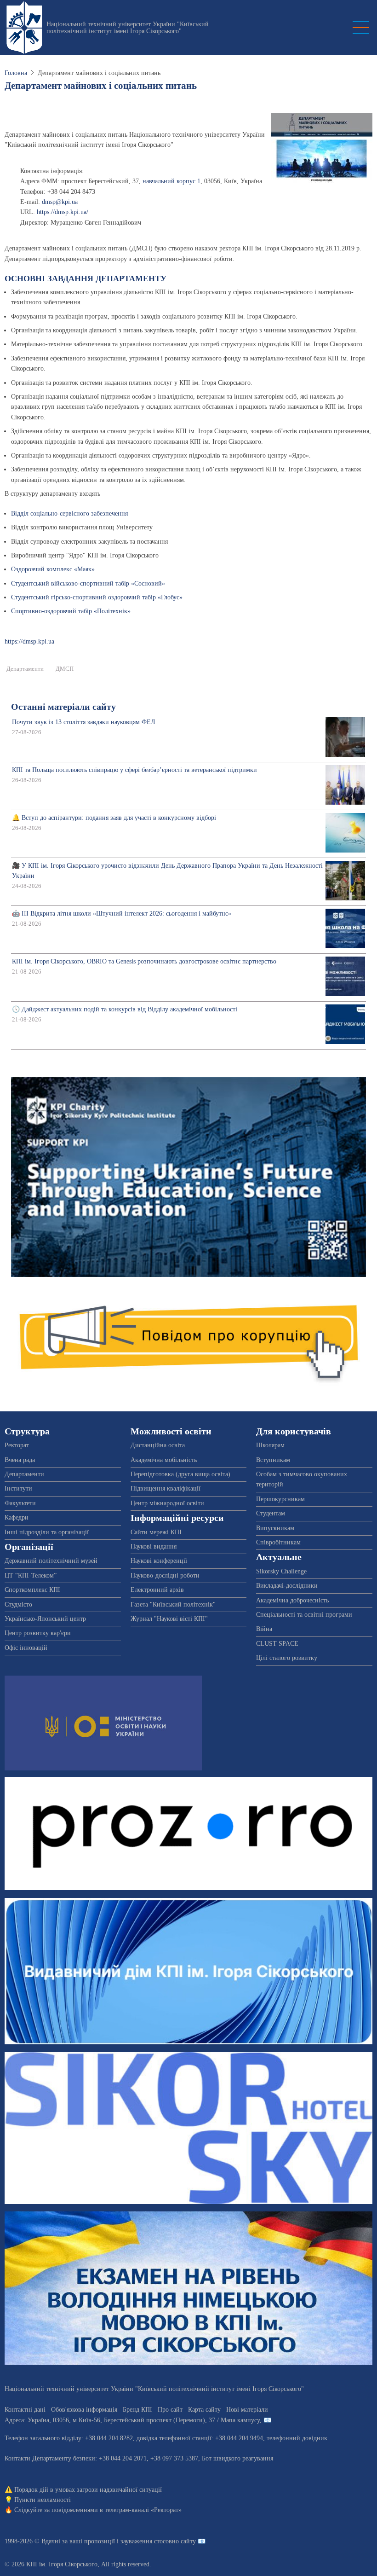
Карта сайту (204, 2410)
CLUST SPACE (277, 1644)
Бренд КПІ (137, 2410)
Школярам (270, 1445)
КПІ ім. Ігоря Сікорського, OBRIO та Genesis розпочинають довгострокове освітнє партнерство (144, 961)
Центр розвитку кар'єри (38, 1633)
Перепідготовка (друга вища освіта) (180, 1474)
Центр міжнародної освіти (167, 1503)
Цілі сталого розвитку (287, 1658)
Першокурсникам (280, 1499)
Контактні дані (25, 2410)
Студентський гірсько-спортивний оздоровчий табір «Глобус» (97, 597)
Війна (264, 1629)
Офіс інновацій (26, 1648)
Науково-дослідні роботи (165, 1575)
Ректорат (17, 1445)
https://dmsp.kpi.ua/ (63, 212)
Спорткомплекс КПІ (32, 1590)
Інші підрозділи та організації (47, 1532)
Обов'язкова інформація (84, 2410)
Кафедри (17, 1517)
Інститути (18, 1488)
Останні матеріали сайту (63, 707)
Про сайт (170, 2410)
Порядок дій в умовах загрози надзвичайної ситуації (88, 2490)
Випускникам (275, 1528)
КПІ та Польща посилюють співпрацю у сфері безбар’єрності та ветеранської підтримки (134, 770)
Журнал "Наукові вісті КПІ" (169, 1619)
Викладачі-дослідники (287, 1586)
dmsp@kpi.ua (60, 202)
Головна (16, 73)
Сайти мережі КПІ (156, 1532)
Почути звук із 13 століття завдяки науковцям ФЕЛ (84, 722)
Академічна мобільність (164, 1460)
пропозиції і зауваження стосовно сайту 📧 (145, 2541)
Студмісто (18, 1604)
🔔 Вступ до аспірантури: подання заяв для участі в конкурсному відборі (114, 818)
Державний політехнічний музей (51, 1561)
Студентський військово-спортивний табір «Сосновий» (88, 583)
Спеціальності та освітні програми (304, 1615)
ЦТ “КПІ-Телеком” (31, 1575)
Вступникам (273, 1460)
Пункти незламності (43, 2500)
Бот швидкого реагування (237, 2458)
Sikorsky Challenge (281, 1571)
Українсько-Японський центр (45, 1619)
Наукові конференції (159, 1561)
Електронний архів (157, 1590)
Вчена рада (20, 1460)
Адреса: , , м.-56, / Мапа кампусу (132, 2420)
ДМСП (65, 669)
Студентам (271, 1513)
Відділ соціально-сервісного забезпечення (69, 513)
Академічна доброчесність (292, 1600)
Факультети (20, 1503)
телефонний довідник (297, 2438)
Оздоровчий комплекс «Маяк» (53, 569)
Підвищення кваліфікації (166, 1488)
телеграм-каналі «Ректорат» (143, 2510)
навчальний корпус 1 (171, 181)
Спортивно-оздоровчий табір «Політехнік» (71, 611)
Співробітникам (278, 1542)
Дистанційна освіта (158, 1445)
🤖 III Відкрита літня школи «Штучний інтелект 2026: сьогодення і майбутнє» (122, 914)
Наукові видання (154, 1546)
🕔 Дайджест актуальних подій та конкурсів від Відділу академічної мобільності (125, 1009)
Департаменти (25, 669)
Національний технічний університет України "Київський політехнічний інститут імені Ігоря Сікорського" (128, 28)
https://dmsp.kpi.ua (29, 641)
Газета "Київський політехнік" (173, 1604)
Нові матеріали (247, 2410)
